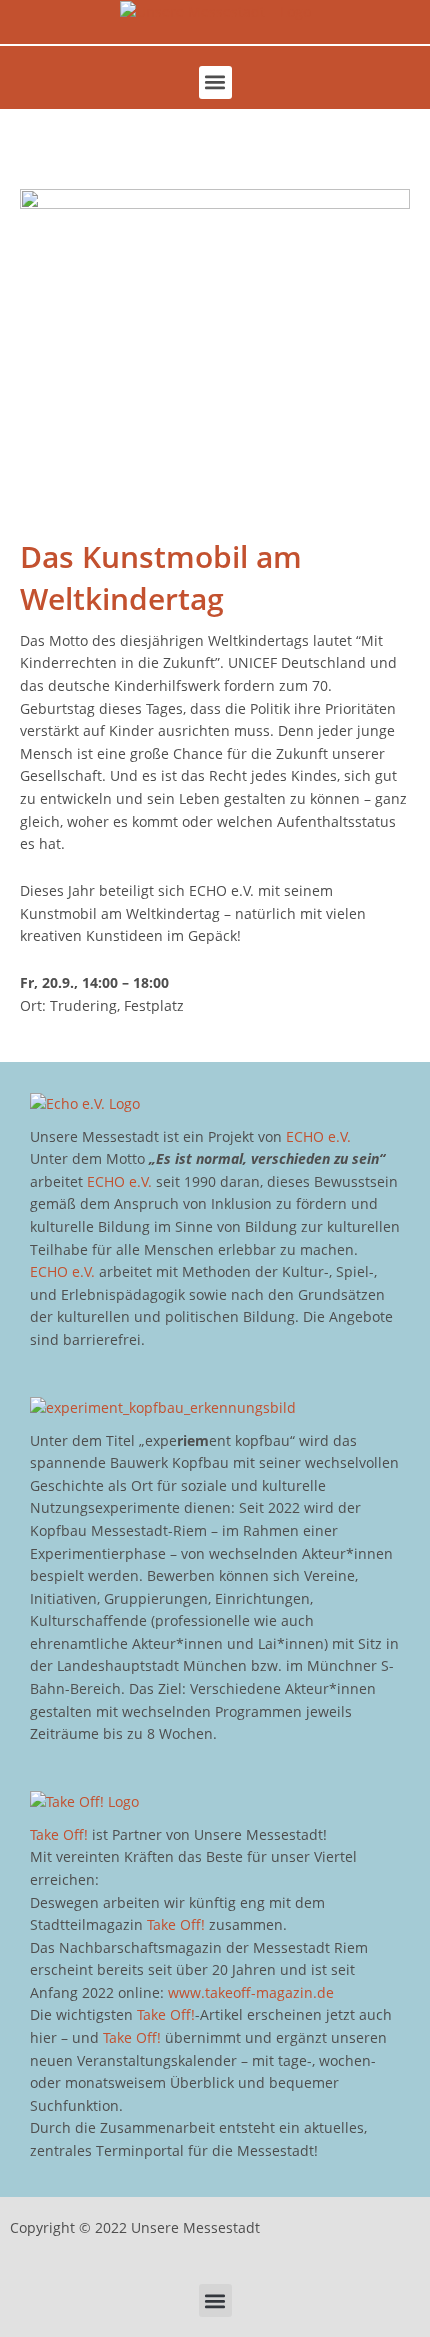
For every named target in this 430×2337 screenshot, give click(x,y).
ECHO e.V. (318, 1136)
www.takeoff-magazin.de (251, 1992)
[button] (215, 82)
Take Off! (59, 1834)
